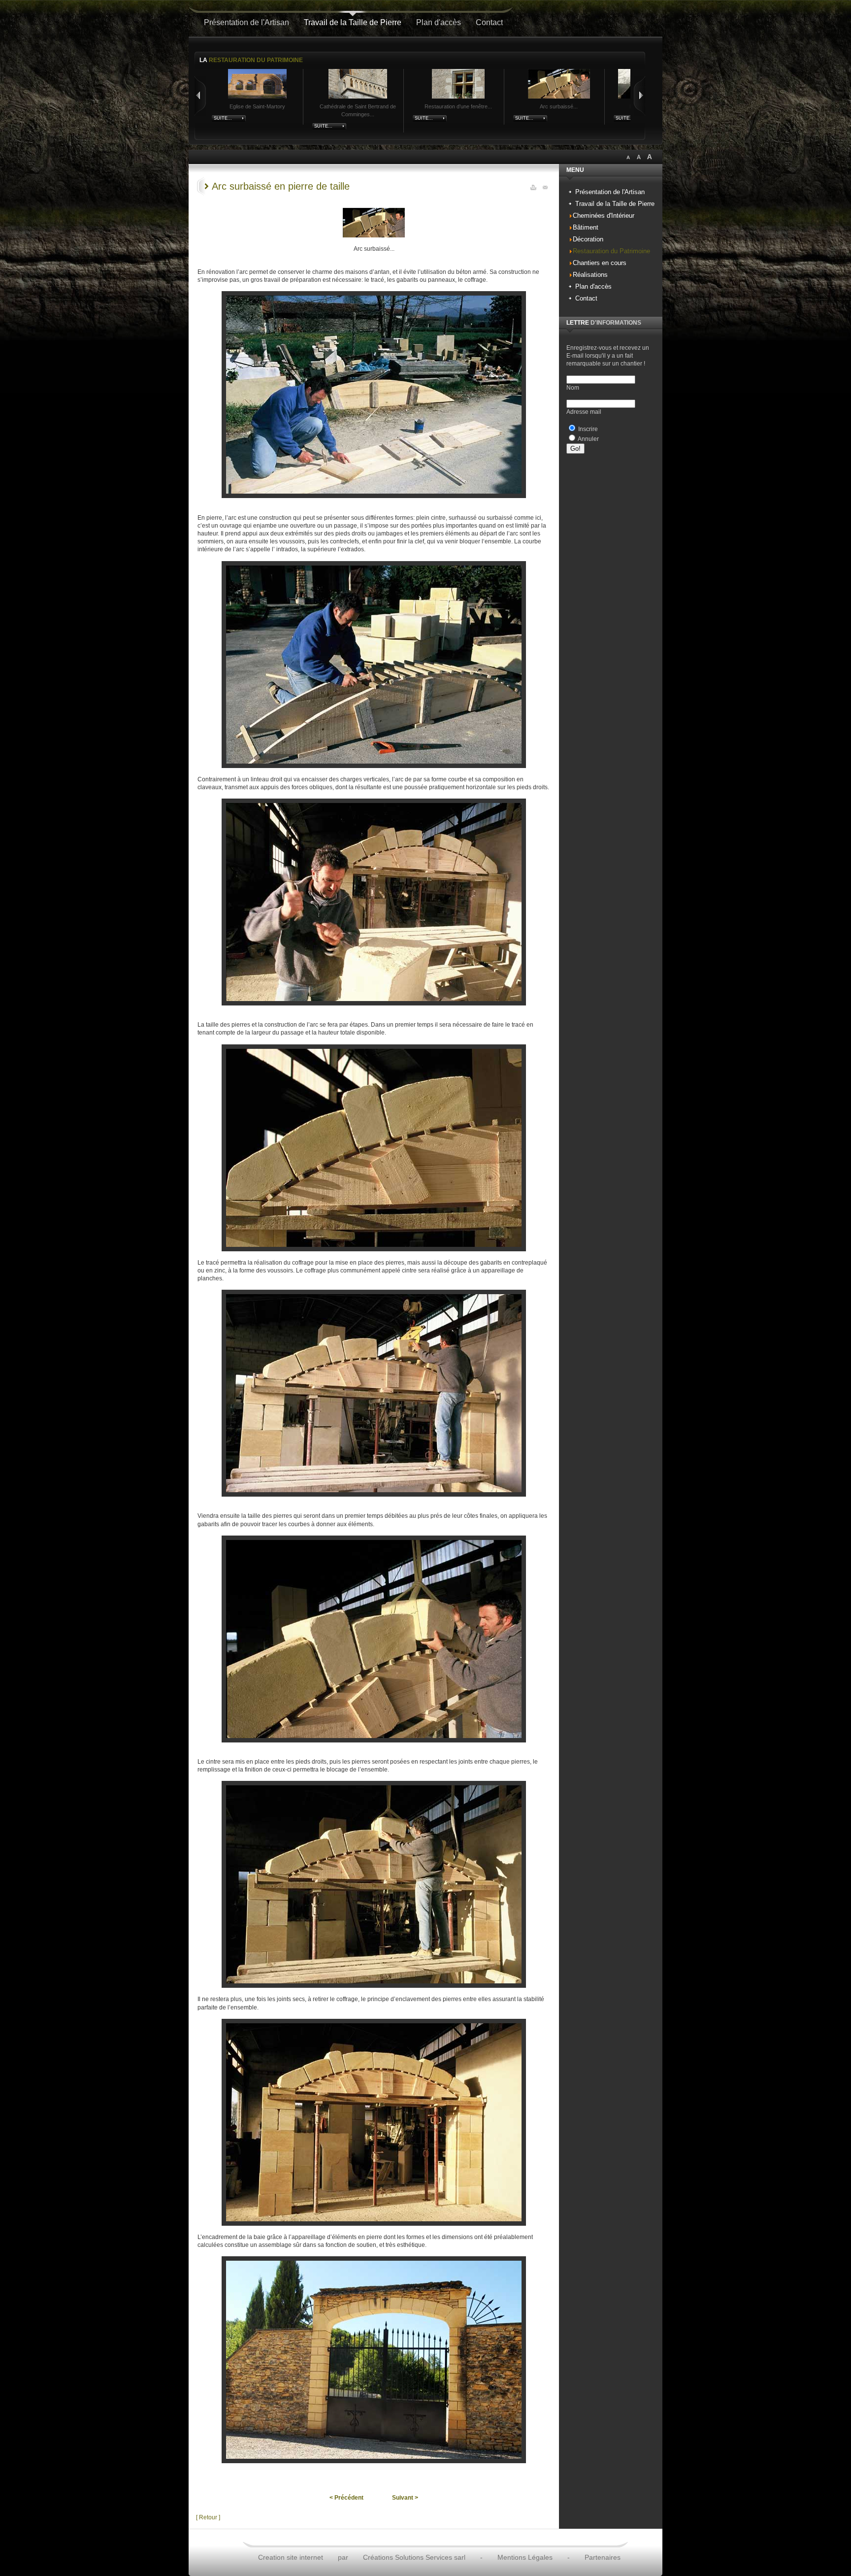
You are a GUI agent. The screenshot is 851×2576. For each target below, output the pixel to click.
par (343, 2557)
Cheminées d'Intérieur (604, 216)
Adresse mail (584, 412)
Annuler (588, 439)
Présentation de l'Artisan (246, 22)
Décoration (588, 239)
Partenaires (603, 2557)
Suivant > (405, 2498)
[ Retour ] (208, 2517)
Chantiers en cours (600, 263)
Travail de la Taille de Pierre (353, 22)
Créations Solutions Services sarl (414, 2557)
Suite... (223, 118)
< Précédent (346, 2498)
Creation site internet (291, 2557)
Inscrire (588, 429)
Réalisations (590, 275)
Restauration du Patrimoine (611, 251)
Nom (573, 388)
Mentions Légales (525, 2557)
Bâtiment (586, 227)
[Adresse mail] (545, 186)
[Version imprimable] (533, 186)
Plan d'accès (439, 22)
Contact (489, 22)
